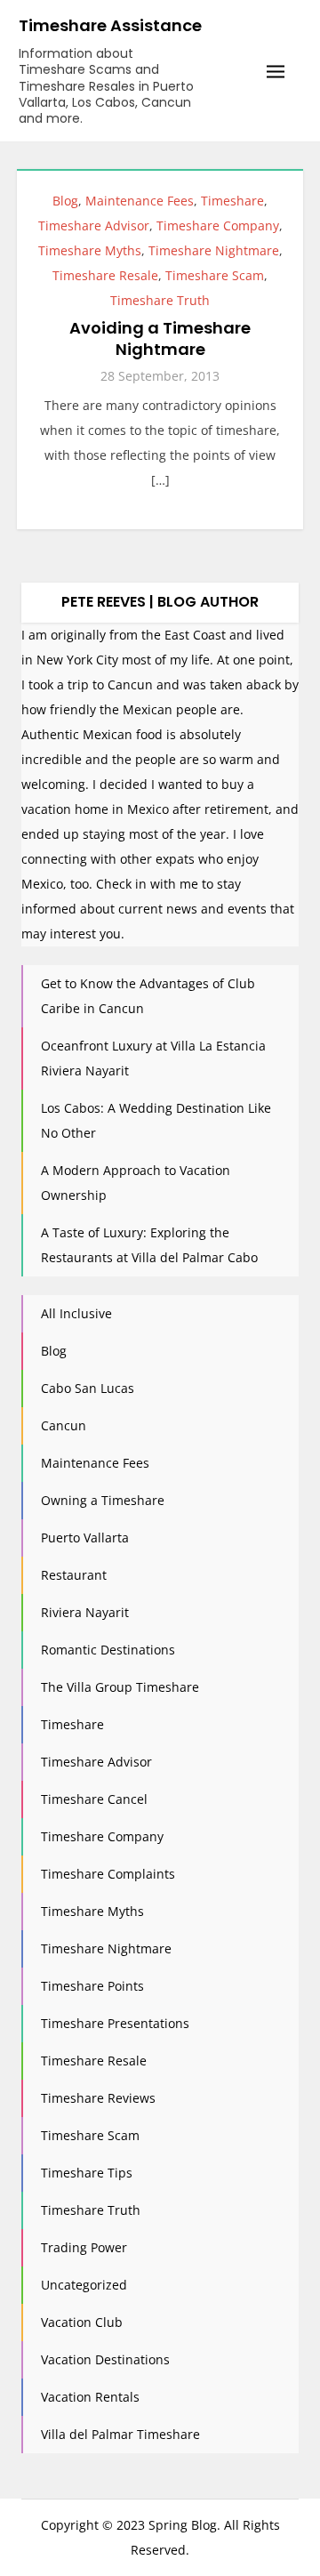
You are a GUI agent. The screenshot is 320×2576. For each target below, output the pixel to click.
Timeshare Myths (90, 250)
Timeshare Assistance (110, 25)
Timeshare (232, 201)
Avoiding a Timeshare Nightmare (160, 338)
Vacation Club (82, 2322)
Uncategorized (84, 2285)
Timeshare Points (92, 1986)
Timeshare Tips (87, 2173)
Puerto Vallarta (85, 1538)
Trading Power (84, 2247)
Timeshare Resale (105, 275)
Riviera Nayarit (85, 1612)
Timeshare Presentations (115, 2023)
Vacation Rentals (90, 2397)
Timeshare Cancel (94, 1799)
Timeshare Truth (160, 300)
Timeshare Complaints (108, 1874)
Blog (65, 201)
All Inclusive (76, 1313)
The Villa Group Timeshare (120, 1687)
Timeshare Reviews (98, 2098)
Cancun (64, 1425)
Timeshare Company (218, 225)
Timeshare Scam (215, 275)
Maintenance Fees (140, 201)
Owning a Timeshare (103, 1500)
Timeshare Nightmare (214, 250)
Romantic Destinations (108, 1650)
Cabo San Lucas (88, 1388)
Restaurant (74, 1575)
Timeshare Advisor (94, 225)
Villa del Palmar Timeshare (120, 2434)
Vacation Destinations (105, 2359)
